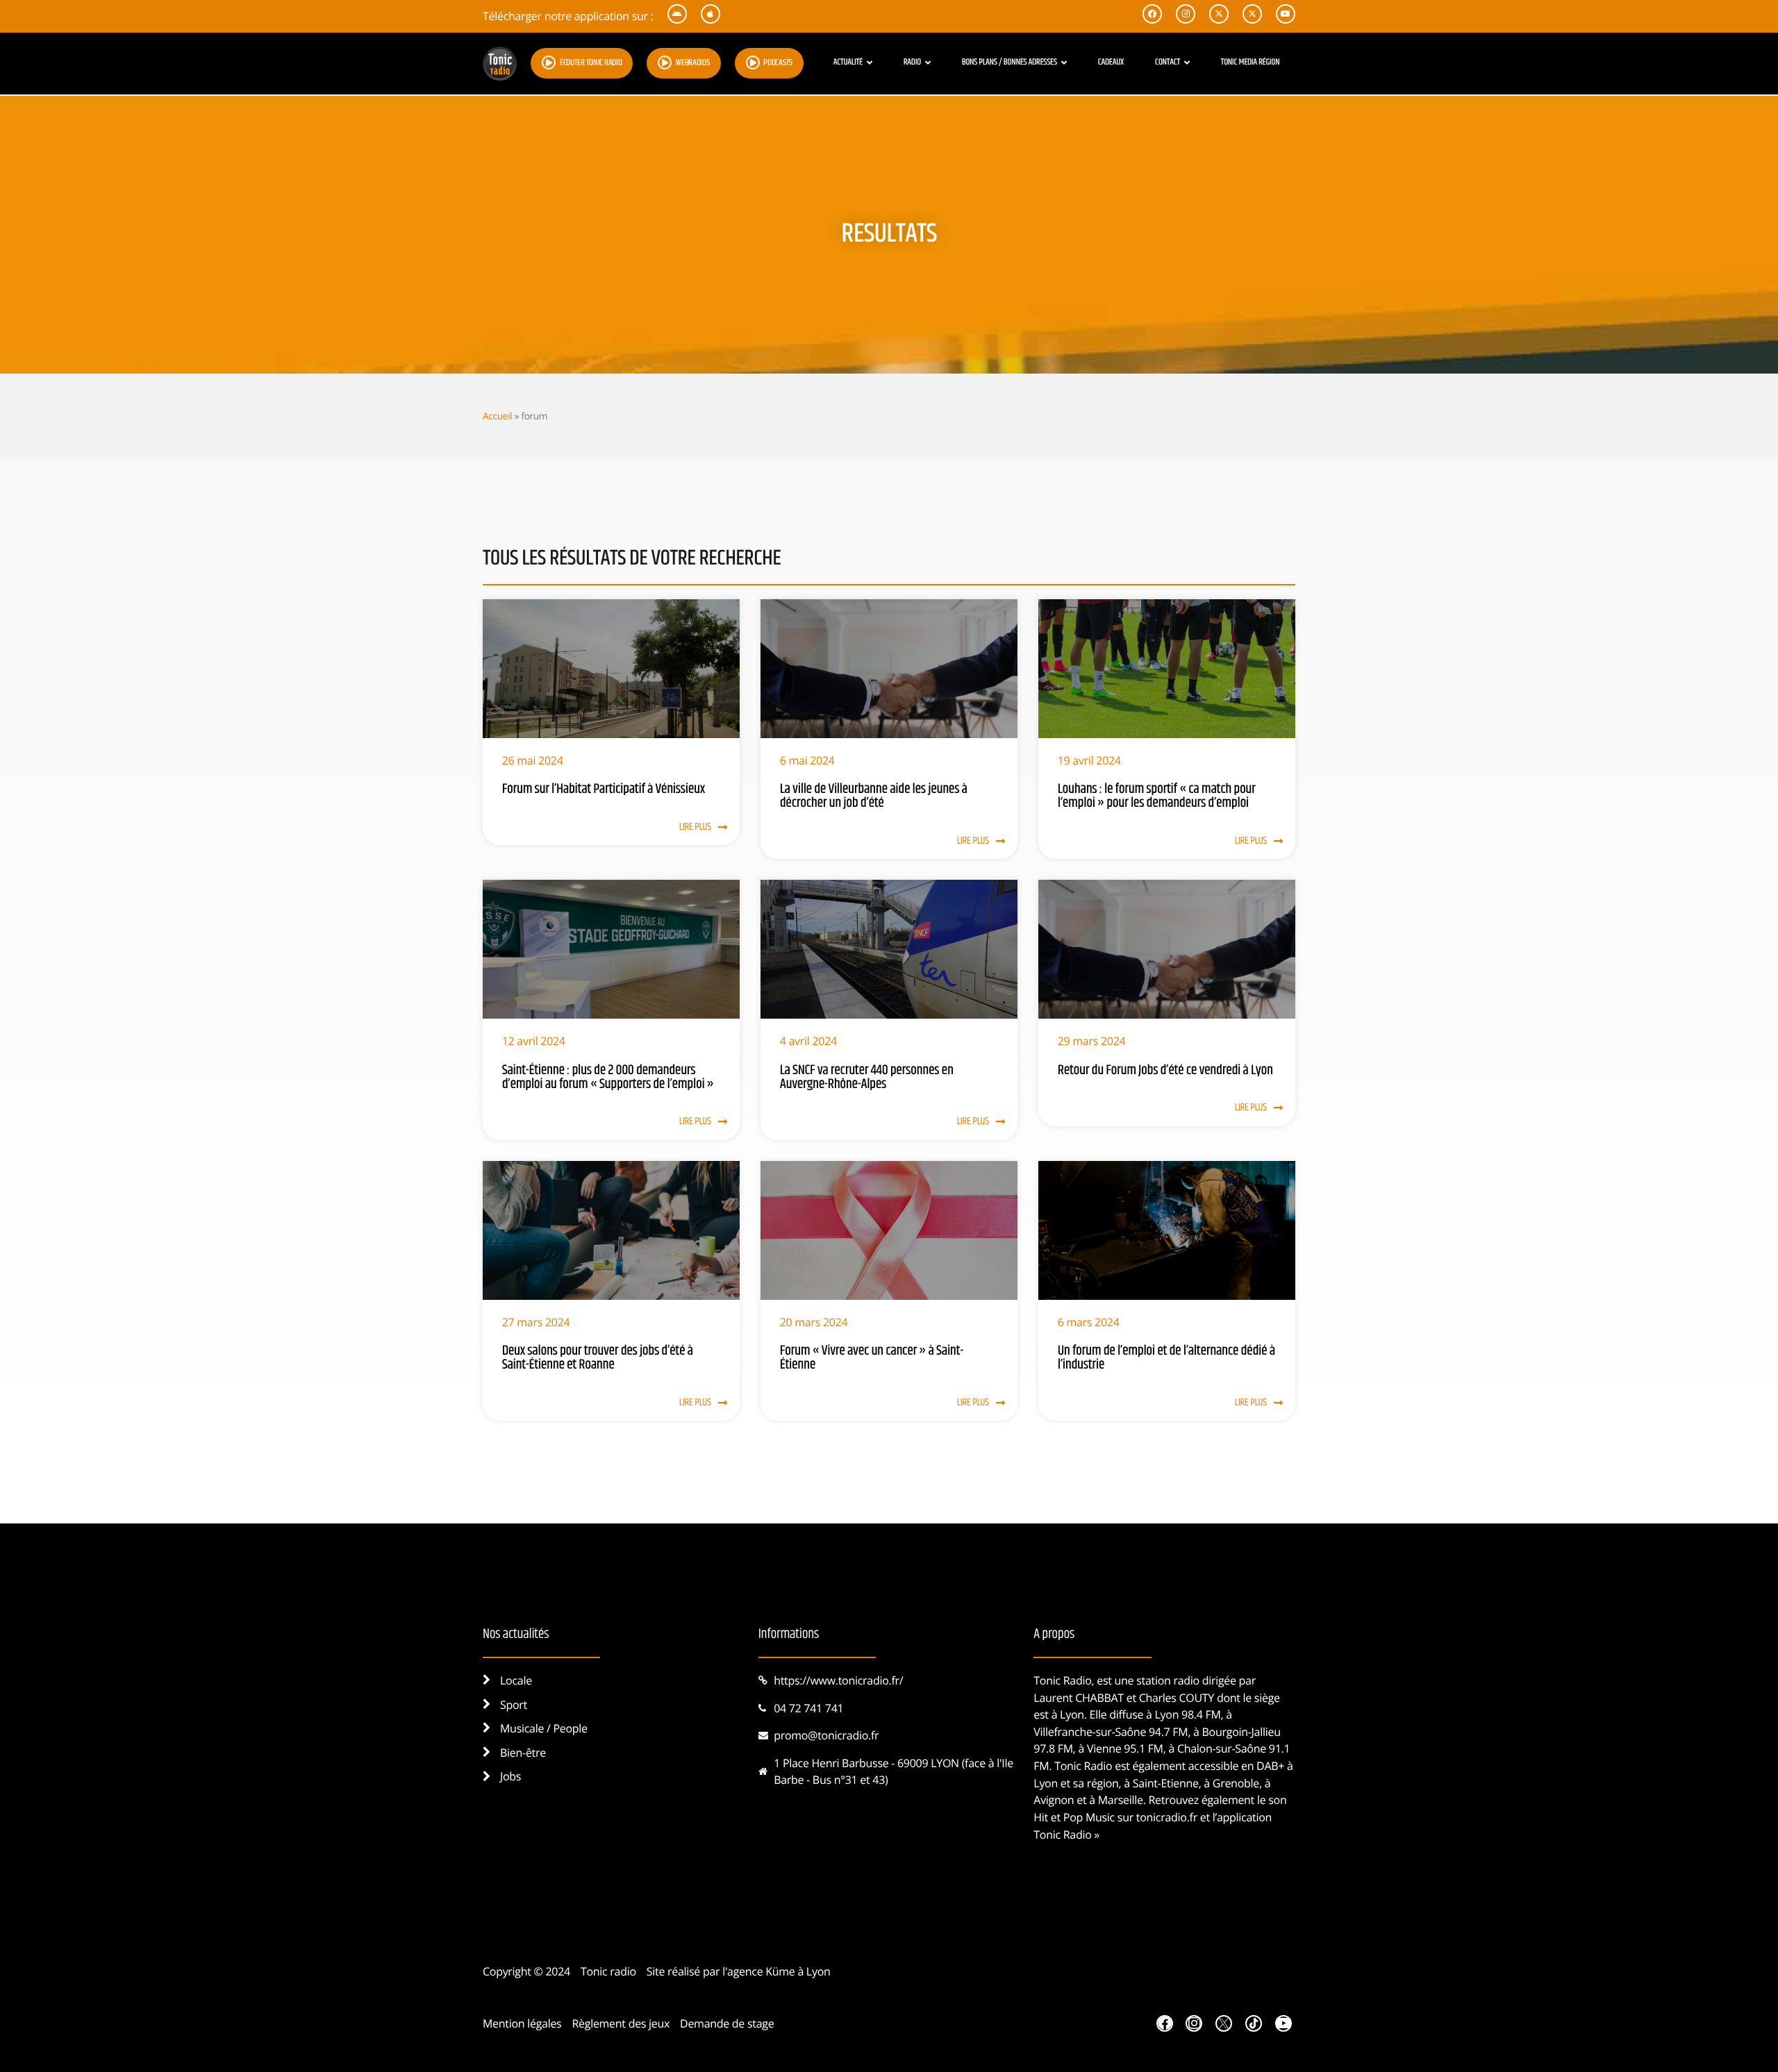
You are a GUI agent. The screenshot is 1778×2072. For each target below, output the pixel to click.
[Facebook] (1165, 2023)
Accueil (497, 416)
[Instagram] (1194, 2023)
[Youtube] (1283, 2023)
